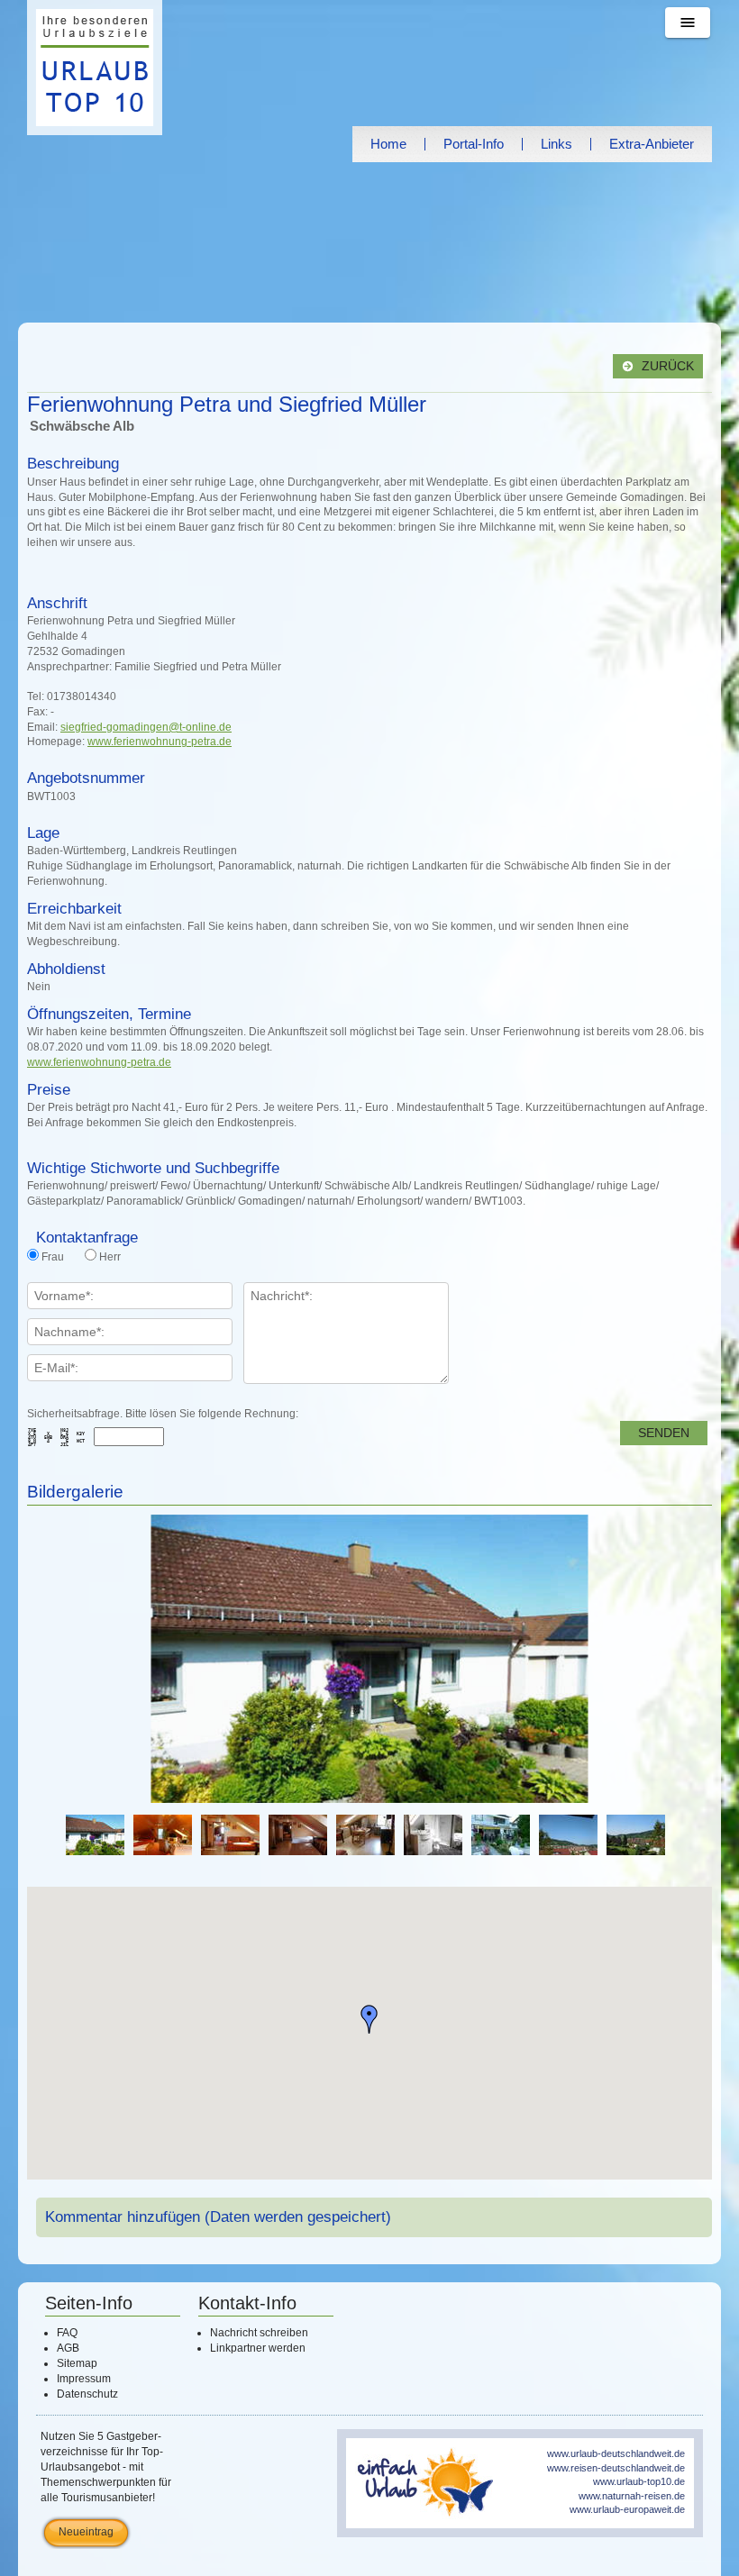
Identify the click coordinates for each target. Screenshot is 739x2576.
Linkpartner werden (258, 2348)
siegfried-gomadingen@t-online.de (146, 727)
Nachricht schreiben (259, 2333)
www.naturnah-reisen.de (632, 2496)
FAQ (67, 2333)
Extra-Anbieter (652, 144)
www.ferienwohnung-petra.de (160, 742)
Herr (110, 1257)
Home (388, 144)
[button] (369, 2019)
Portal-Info (474, 144)
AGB (68, 2348)
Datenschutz (87, 2394)
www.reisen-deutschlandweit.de (616, 2468)
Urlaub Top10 (95, 68)
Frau (53, 1257)
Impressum (84, 2379)
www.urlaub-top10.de (639, 2481)
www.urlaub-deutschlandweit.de (616, 2453)
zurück (666, 366)
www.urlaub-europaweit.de (627, 2509)
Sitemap (77, 2363)
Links (557, 144)
